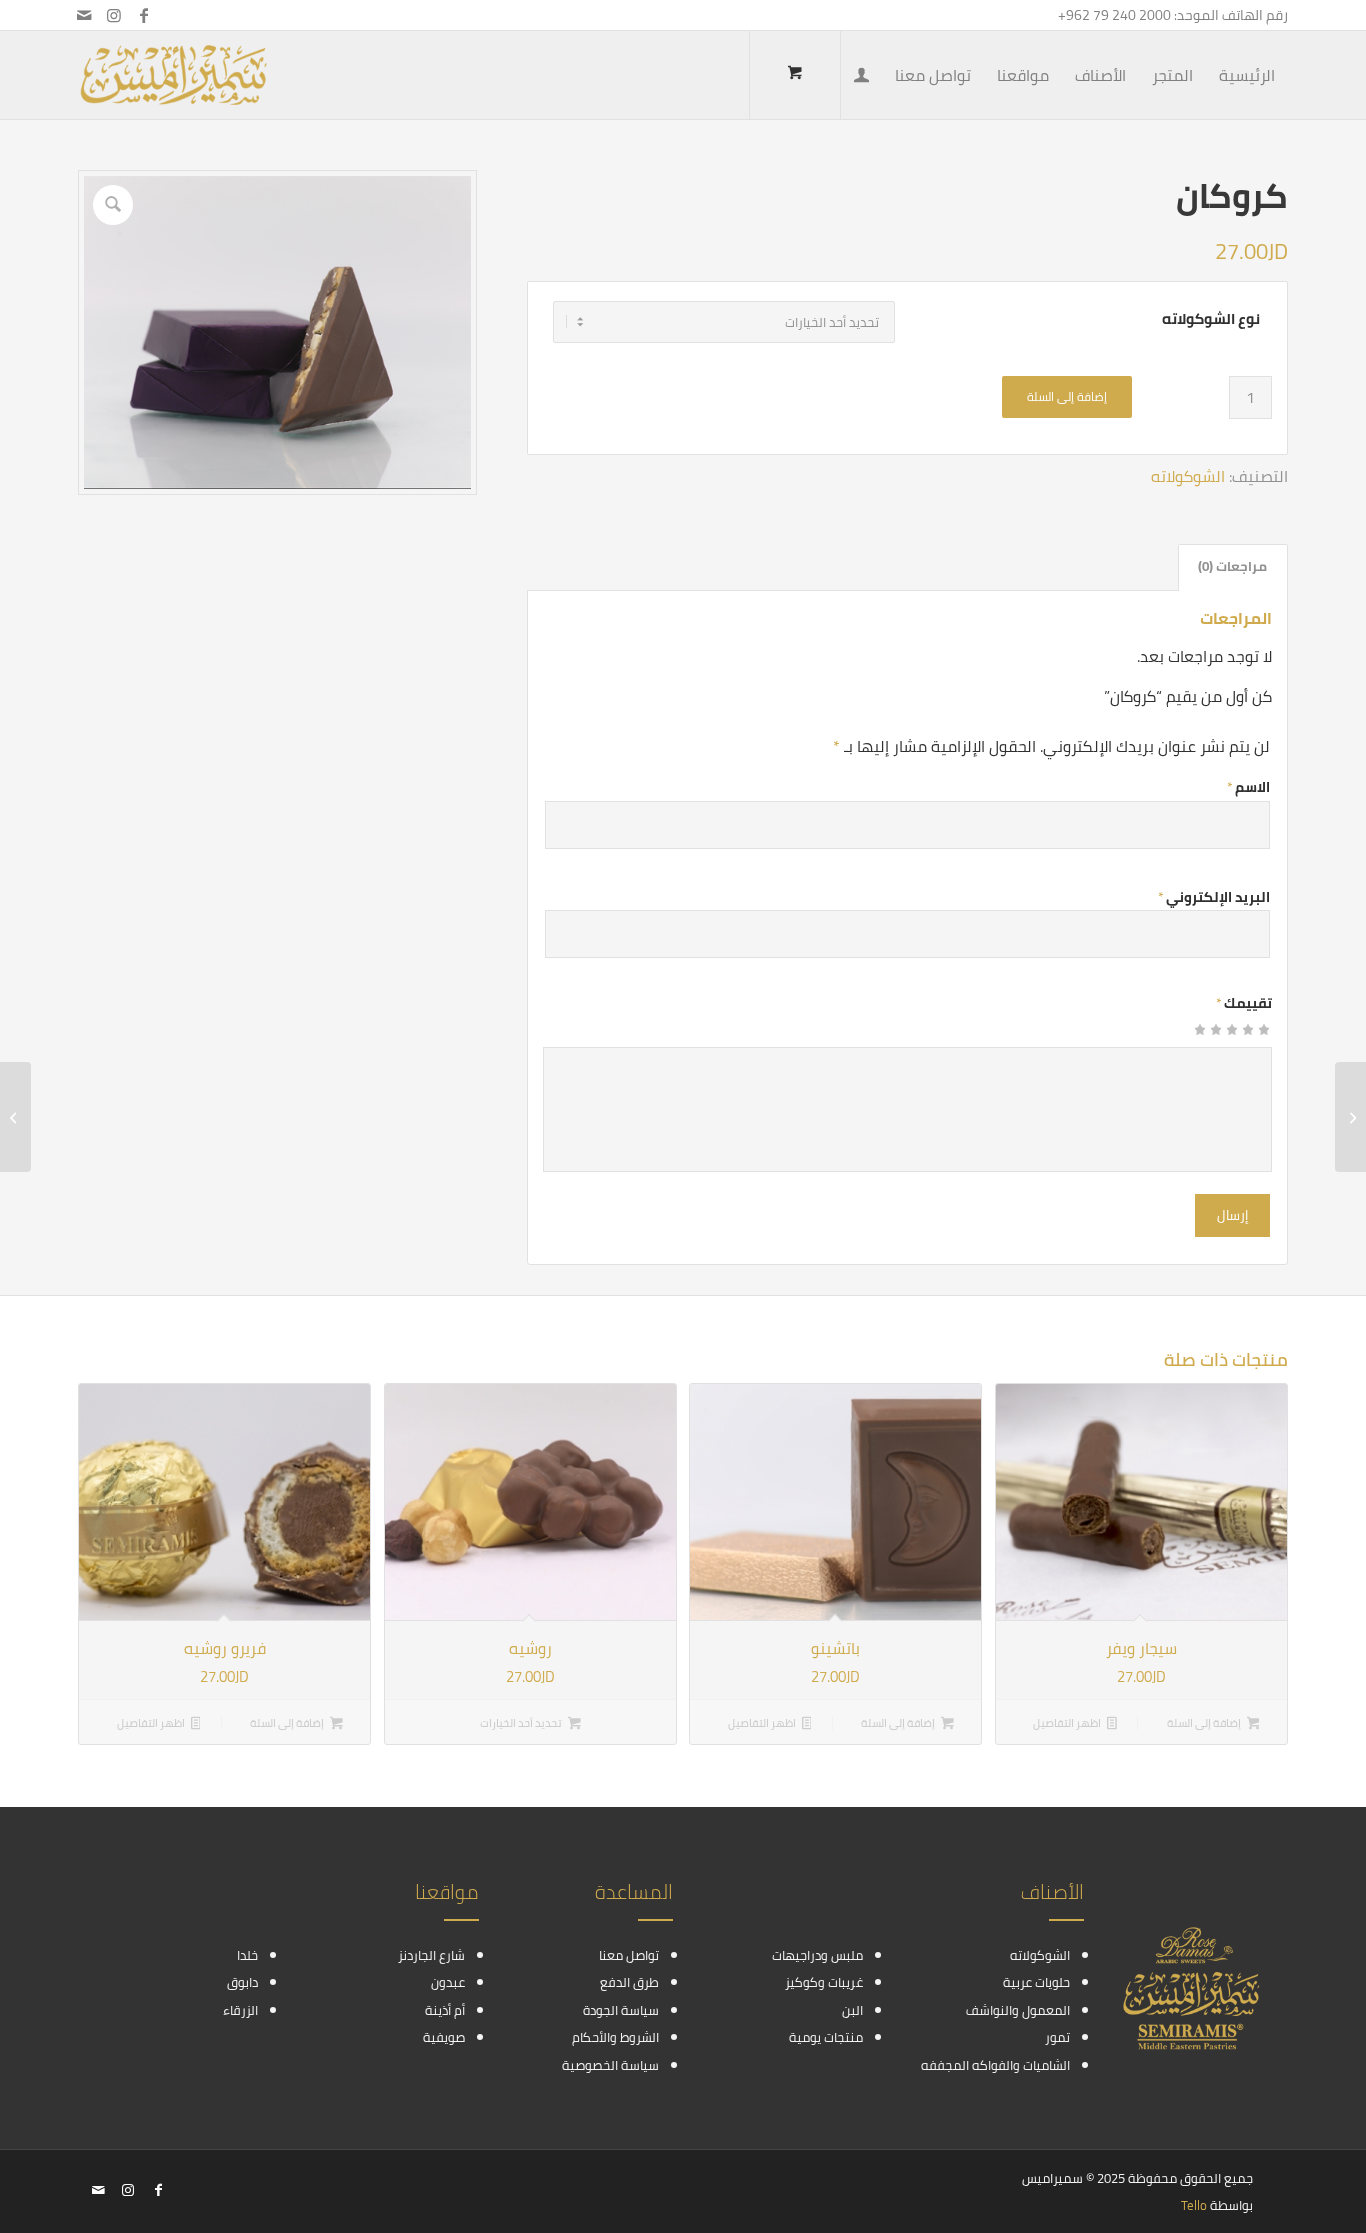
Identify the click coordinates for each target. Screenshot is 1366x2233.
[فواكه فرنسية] (1350, 1117)
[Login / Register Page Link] (861, 77)
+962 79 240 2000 (1114, 15)
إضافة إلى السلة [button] (1205, 1723)
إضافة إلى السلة (1067, 396)
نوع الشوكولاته (1211, 319)
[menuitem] (1247, 75)
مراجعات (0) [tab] (1232, 566)
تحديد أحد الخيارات (522, 1723)
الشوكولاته (1188, 476)
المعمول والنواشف (1018, 2010)
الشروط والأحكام (615, 2037)
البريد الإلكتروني (1214, 897)
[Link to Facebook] (144, 15)
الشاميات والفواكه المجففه (995, 2065)
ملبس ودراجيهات (817, 1955)
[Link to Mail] (84, 15)
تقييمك (1244, 1003)
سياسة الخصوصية (610, 2065)
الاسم (1248, 787)
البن (852, 2010)
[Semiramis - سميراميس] (173, 75)
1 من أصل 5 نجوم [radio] (1264, 1036)
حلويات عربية (1036, 1982)
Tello (1194, 2205)
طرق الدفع (629, 1982)
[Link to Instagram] (114, 15)
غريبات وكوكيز (824, 1982)
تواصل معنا (629, 1955)
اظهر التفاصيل (1068, 1723)
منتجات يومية (826, 2037)
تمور (1057, 2037)
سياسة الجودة (621, 2010)
